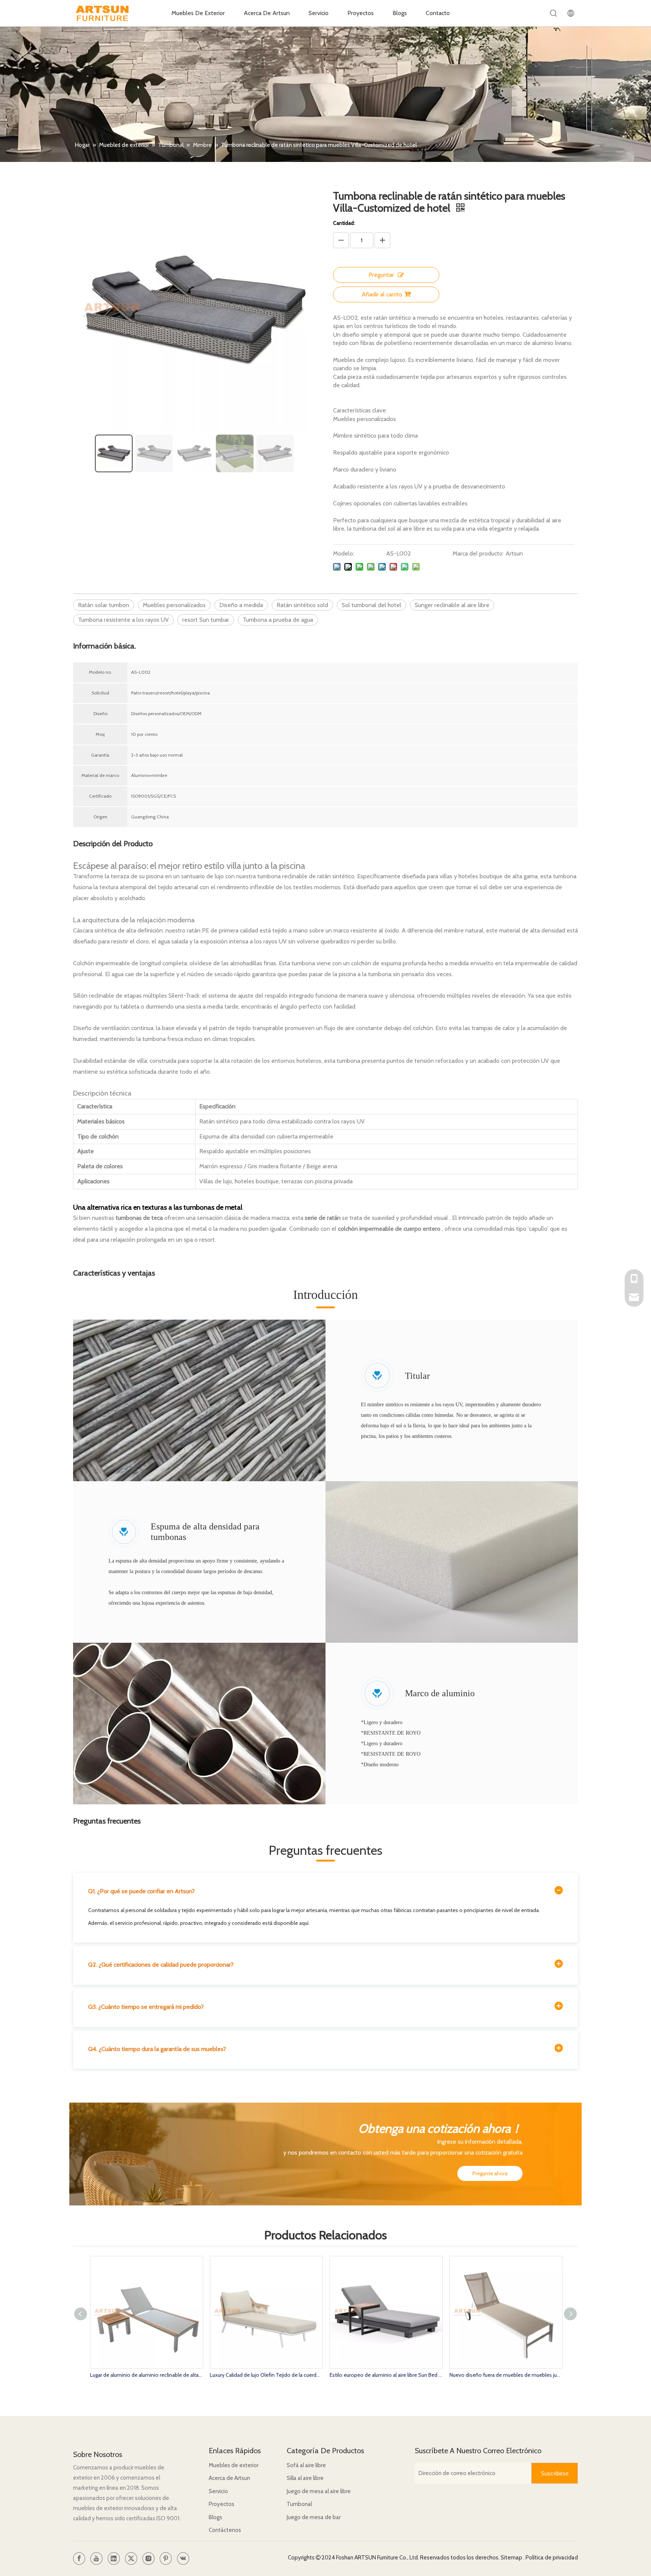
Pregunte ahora (490, 2173)
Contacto (438, 13)
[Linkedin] (114, 2558)
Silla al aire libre (305, 2478)
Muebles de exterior (234, 2465)
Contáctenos (225, 2530)
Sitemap (512, 2558)
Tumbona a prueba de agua (278, 620)
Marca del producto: (478, 553)
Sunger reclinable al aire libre (452, 605)
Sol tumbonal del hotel (371, 605)
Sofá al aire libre (306, 2465)
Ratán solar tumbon (104, 605)
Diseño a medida (241, 605)
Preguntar (381, 275)
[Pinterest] (166, 2558)
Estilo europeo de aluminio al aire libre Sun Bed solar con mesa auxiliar (386, 2375)
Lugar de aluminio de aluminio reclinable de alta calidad (146, 2375)
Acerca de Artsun (229, 2478)
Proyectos (361, 13)
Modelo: (344, 553)
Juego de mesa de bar (314, 2517)
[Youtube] (96, 2558)
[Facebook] (79, 2558)
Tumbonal (299, 2504)
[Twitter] (131, 2558)
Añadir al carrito (382, 294)
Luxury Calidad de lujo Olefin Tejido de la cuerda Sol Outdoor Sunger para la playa (266, 2375)
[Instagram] (148, 2558)
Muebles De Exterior (198, 13)
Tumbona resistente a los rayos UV (123, 620)
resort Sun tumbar (206, 620)
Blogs (400, 13)
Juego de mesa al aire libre (319, 2491)
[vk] (183, 2558)
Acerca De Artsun (267, 13)
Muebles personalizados (174, 605)
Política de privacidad (552, 2558)
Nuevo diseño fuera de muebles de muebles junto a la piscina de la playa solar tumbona (506, 2375)
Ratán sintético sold (302, 605)
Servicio (319, 13)
